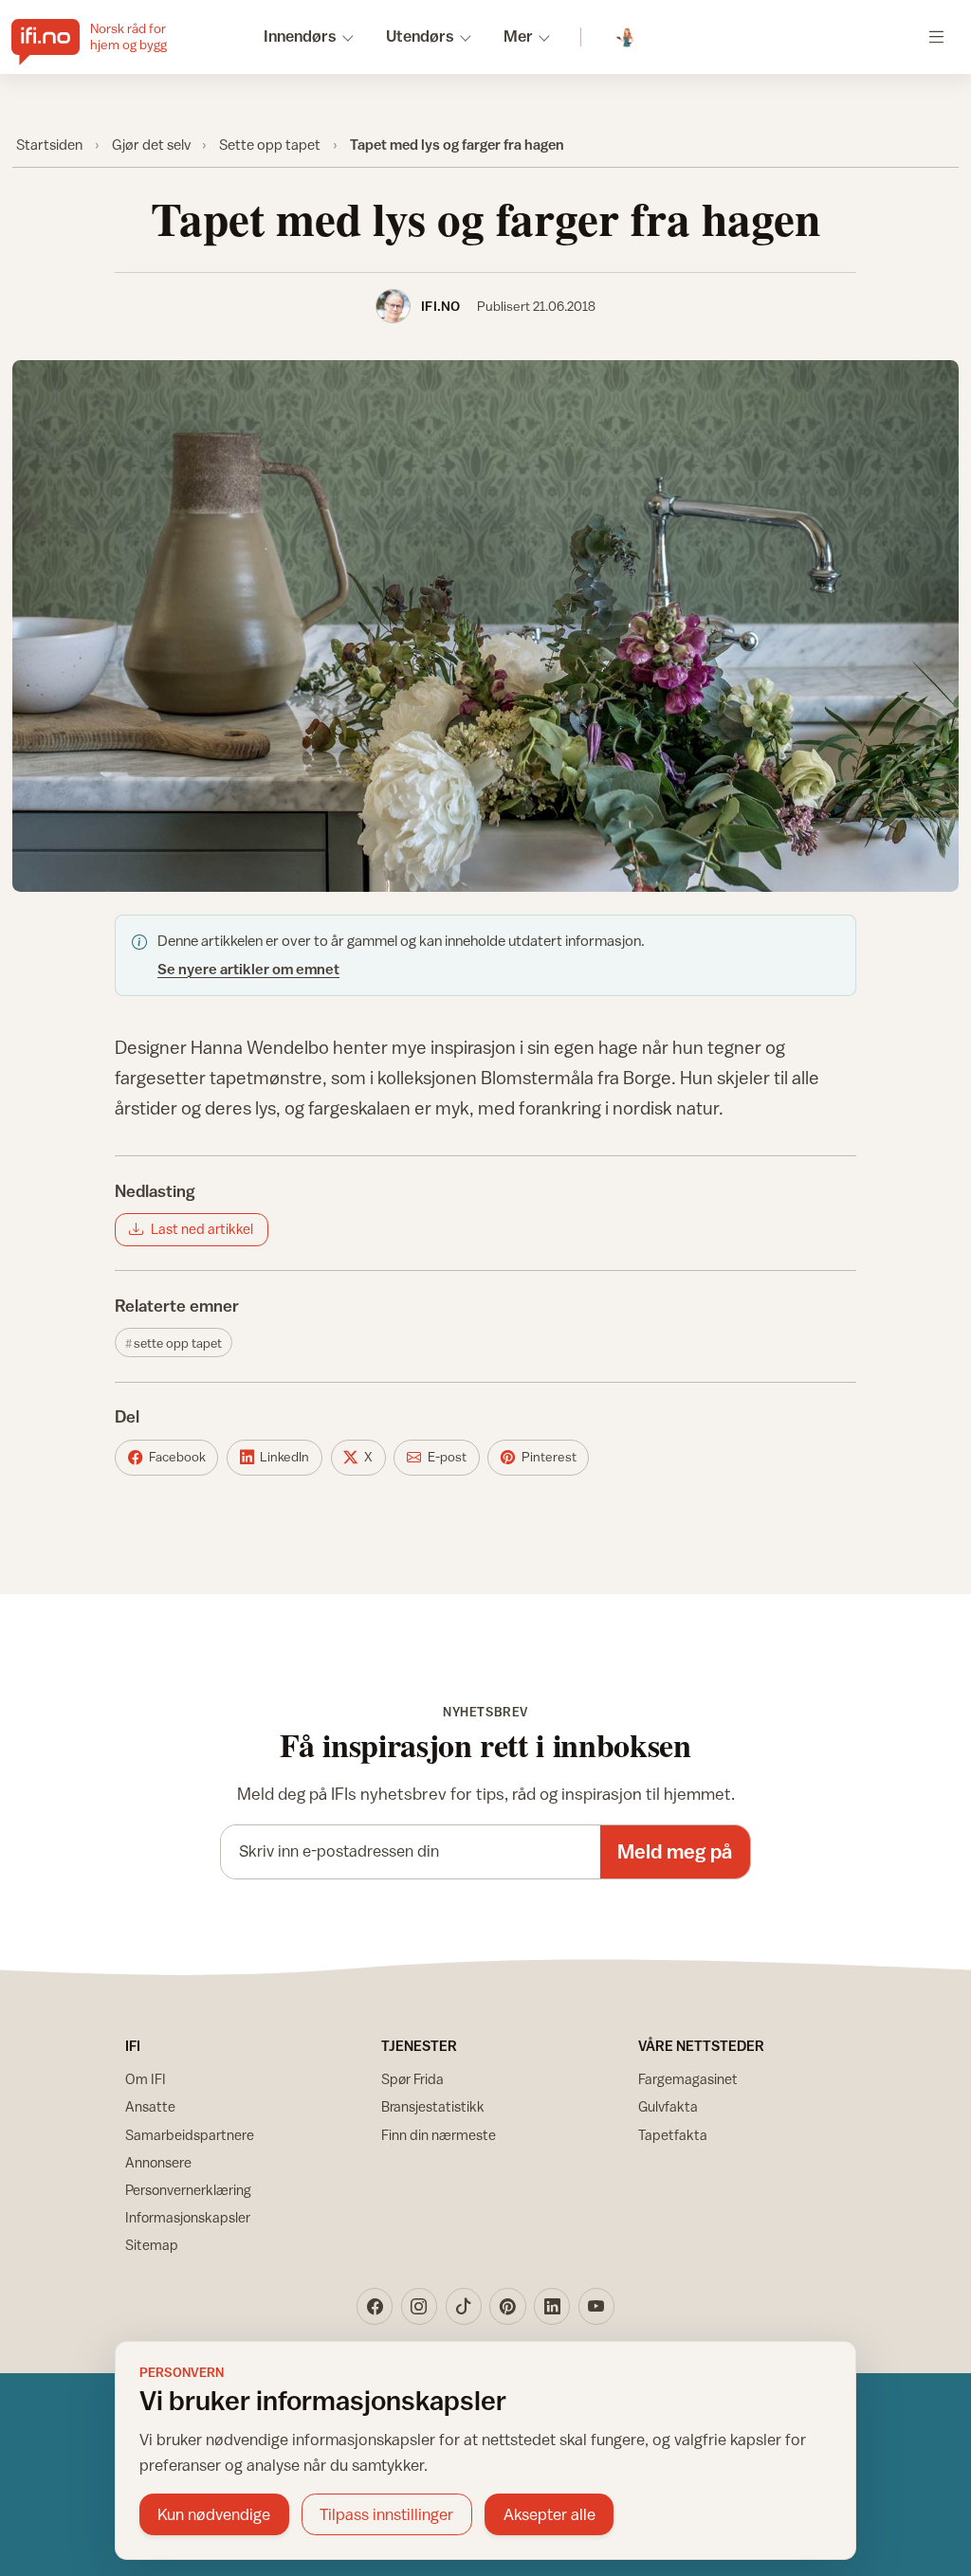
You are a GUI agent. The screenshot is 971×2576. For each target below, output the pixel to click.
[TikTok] (464, 2306)
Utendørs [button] (420, 36)
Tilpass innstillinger (386, 2514)
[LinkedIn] (552, 2306)
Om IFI (146, 2079)
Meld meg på (675, 1851)
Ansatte (150, 2106)
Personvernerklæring (188, 2190)
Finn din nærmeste (439, 2135)
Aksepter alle (550, 2514)
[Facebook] (375, 2306)
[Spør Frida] (626, 37)
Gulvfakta (668, 2106)
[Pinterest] (507, 2306)
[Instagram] (419, 2306)
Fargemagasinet (688, 2079)
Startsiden (49, 144)
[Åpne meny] (936, 36)
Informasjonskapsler (188, 2217)
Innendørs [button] (300, 36)
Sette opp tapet (270, 144)
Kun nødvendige (214, 2514)
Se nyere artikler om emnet (248, 969)
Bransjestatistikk (433, 2106)
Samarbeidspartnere (190, 2135)
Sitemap (152, 2245)
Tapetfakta (673, 2135)
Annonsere (158, 2162)
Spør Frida (412, 2079)
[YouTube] (596, 2306)
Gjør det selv (151, 144)
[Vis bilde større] (486, 626)
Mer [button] (518, 36)
